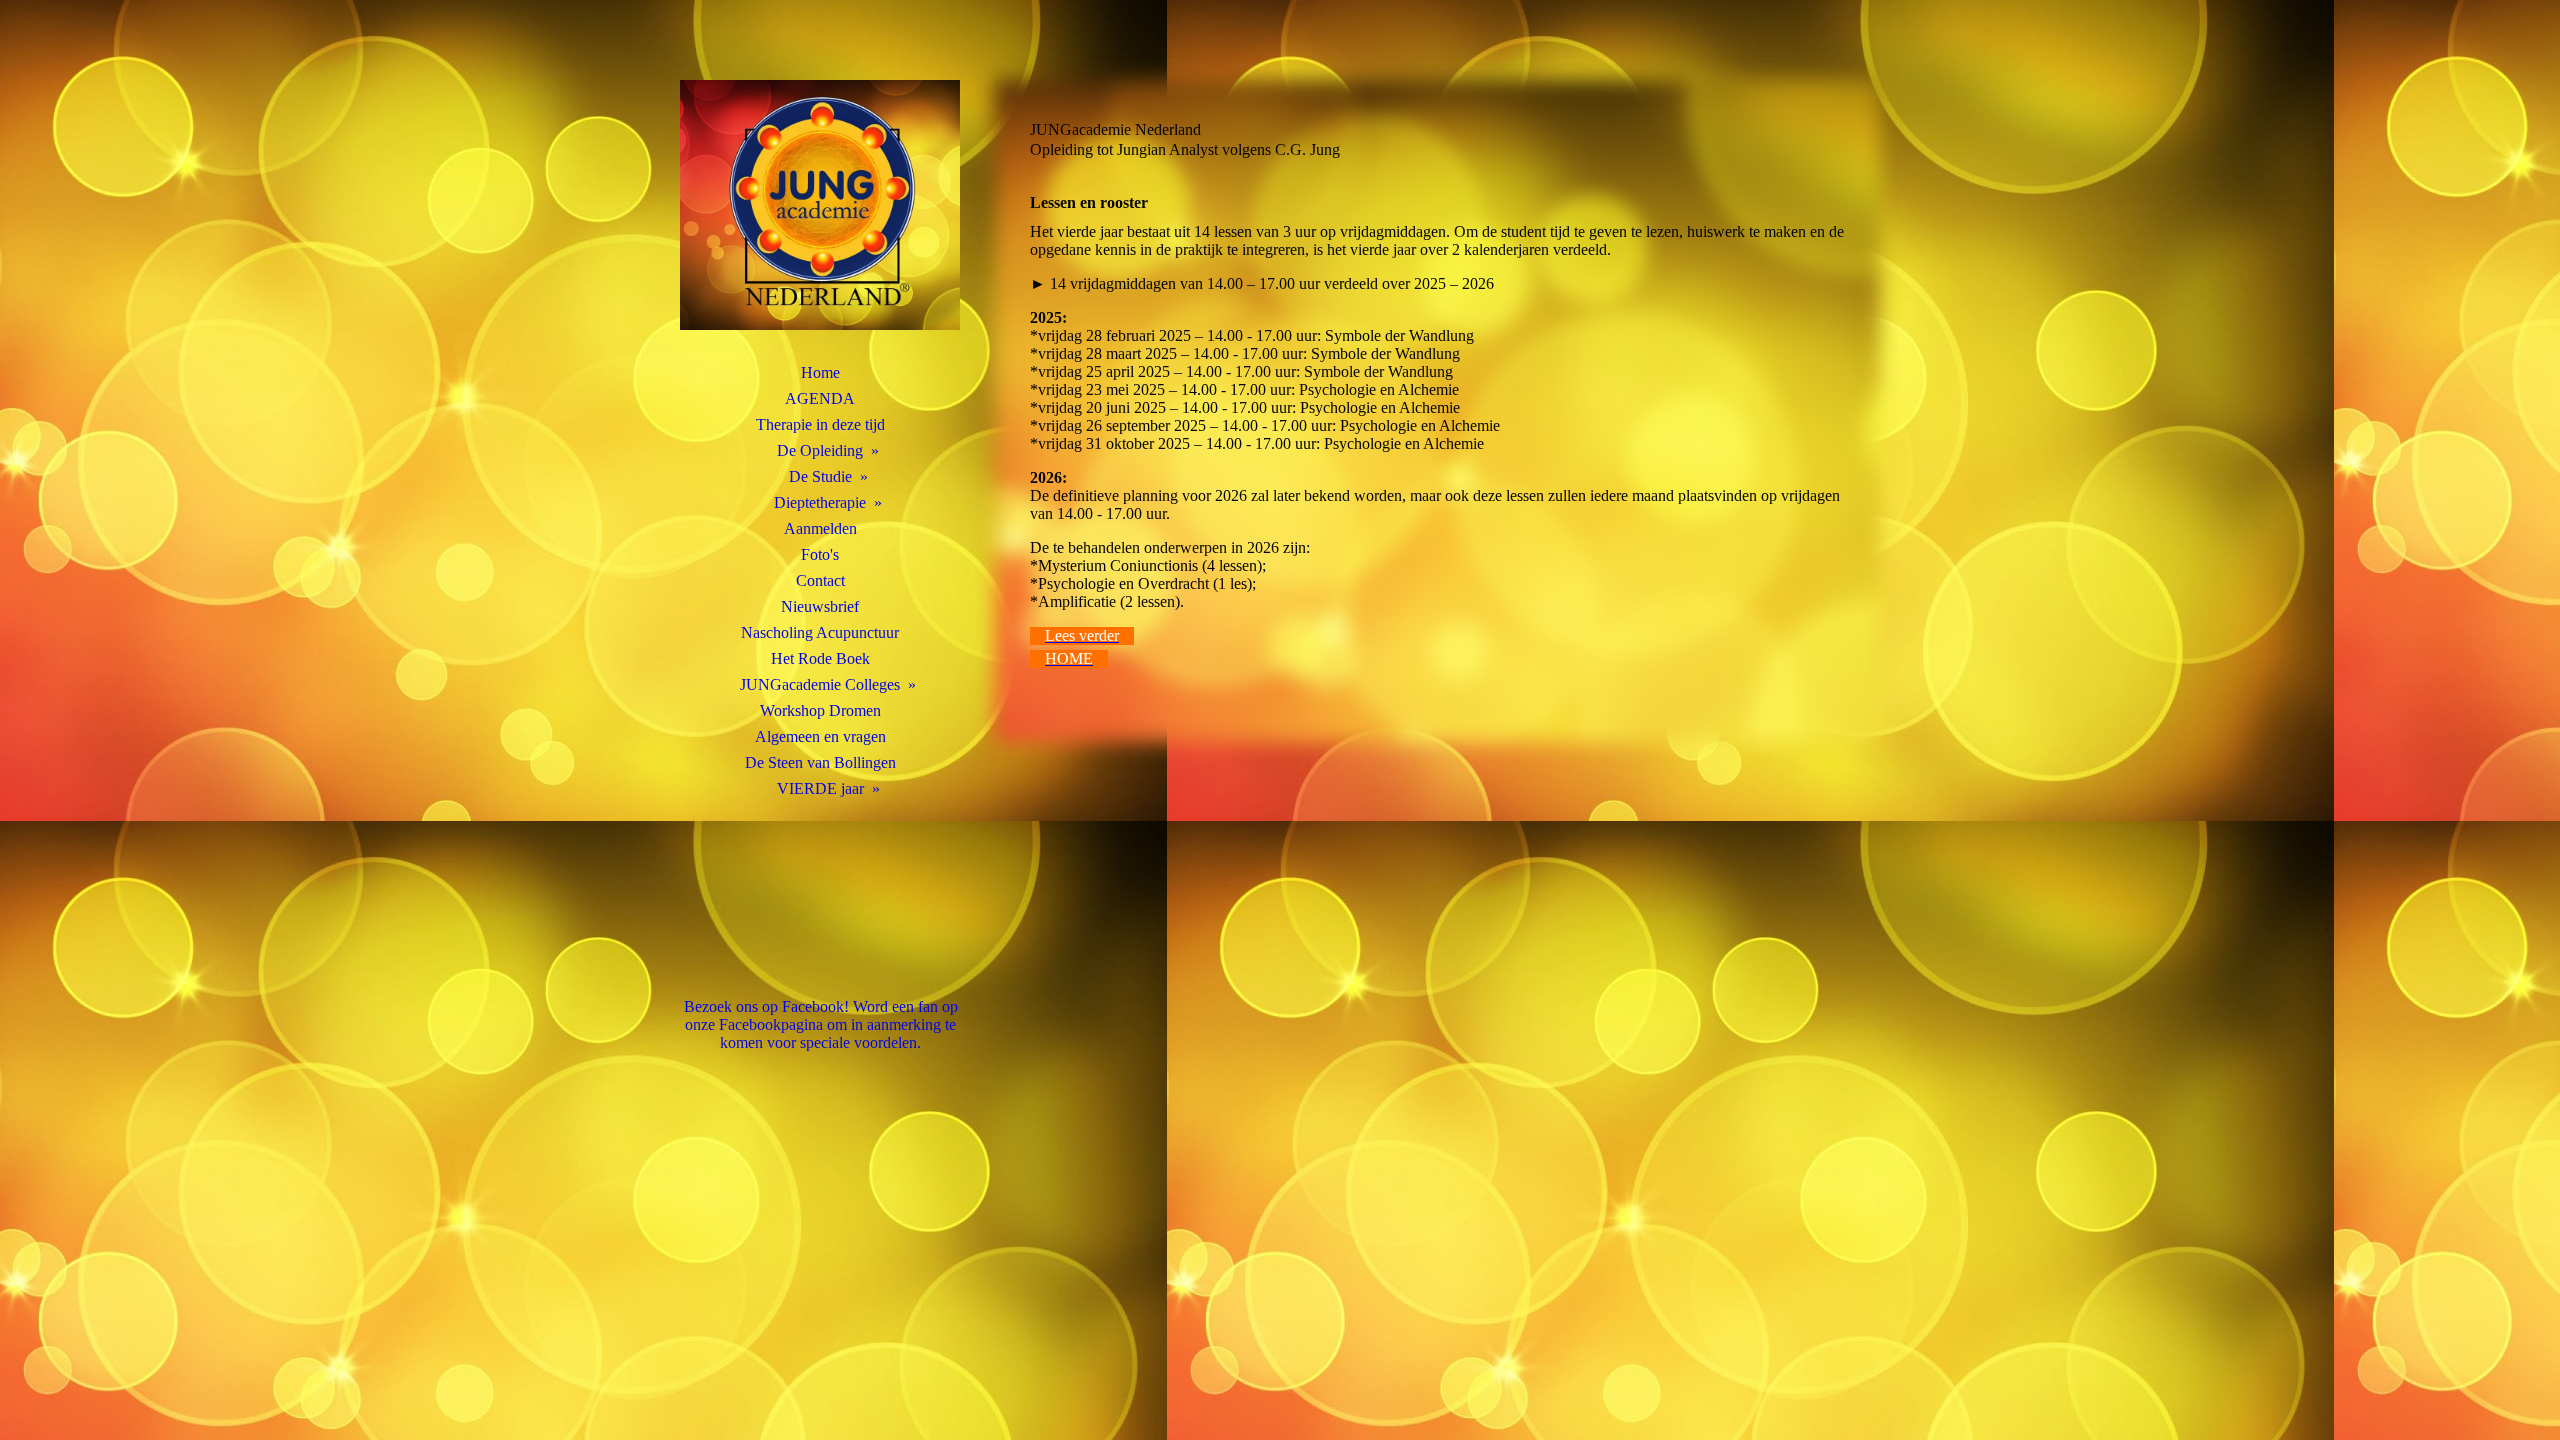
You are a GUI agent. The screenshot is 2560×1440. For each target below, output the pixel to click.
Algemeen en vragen (820, 736)
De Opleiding (820, 450)
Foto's (820, 554)
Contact (820, 580)
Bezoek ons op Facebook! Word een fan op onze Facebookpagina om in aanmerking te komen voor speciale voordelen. (821, 1024)
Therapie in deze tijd (820, 424)
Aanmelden (820, 528)
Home (820, 372)
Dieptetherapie (820, 502)
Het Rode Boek (820, 658)
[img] (820, 205)
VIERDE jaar (820, 788)
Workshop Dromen (820, 710)
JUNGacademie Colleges (820, 684)
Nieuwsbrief (820, 606)
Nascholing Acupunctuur (820, 632)
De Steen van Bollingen (820, 762)
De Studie (820, 476)
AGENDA (820, 398)
